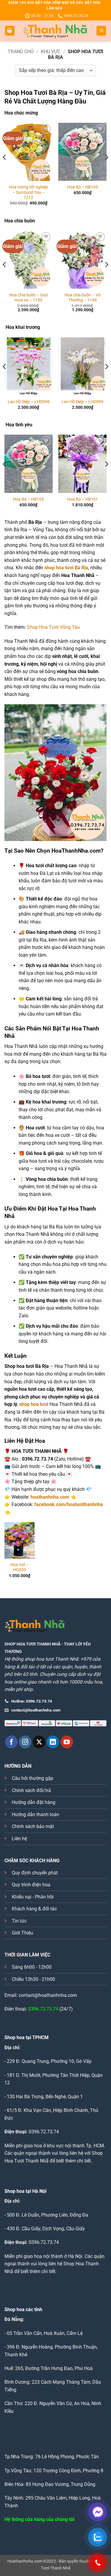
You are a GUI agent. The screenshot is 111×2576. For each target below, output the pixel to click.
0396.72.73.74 (43, 2009)
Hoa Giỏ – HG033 (20, 1567)
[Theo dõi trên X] (39, 1742)
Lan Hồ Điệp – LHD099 (82, 402)
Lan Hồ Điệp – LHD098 (29, 402)
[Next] (106, 169)
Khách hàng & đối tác (34, 1909)
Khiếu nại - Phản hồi (33, 1897)
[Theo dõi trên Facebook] (11, 1742)
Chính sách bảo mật (33, 1826)
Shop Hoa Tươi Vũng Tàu (53, 627)
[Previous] (5, 169)
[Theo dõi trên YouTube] (67, 1742)
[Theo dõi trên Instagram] (25, 1742)
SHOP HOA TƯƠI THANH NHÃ (32, 1644)
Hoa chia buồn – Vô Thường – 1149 (83, 298)
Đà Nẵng (14, 2319)
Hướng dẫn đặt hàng (34, 1802)
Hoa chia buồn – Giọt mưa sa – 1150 (29, 298)
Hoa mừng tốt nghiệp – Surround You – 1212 (28, 192)
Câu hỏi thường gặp (33, 1778)
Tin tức (19, 1921)
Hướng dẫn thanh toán (36, 1814)
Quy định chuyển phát (35, 1873)
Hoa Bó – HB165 (83, 187)
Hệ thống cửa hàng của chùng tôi (39, 2519)
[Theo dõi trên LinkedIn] (53, 1742)
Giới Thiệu (22, 1933)
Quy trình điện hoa (31, 1885)
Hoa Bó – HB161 (83, 499)
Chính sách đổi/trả (31, 1790)
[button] (10, 31)
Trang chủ (21, 52)
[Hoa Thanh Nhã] (55, 31)
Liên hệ (19, 1839)
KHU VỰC (51, 52)
